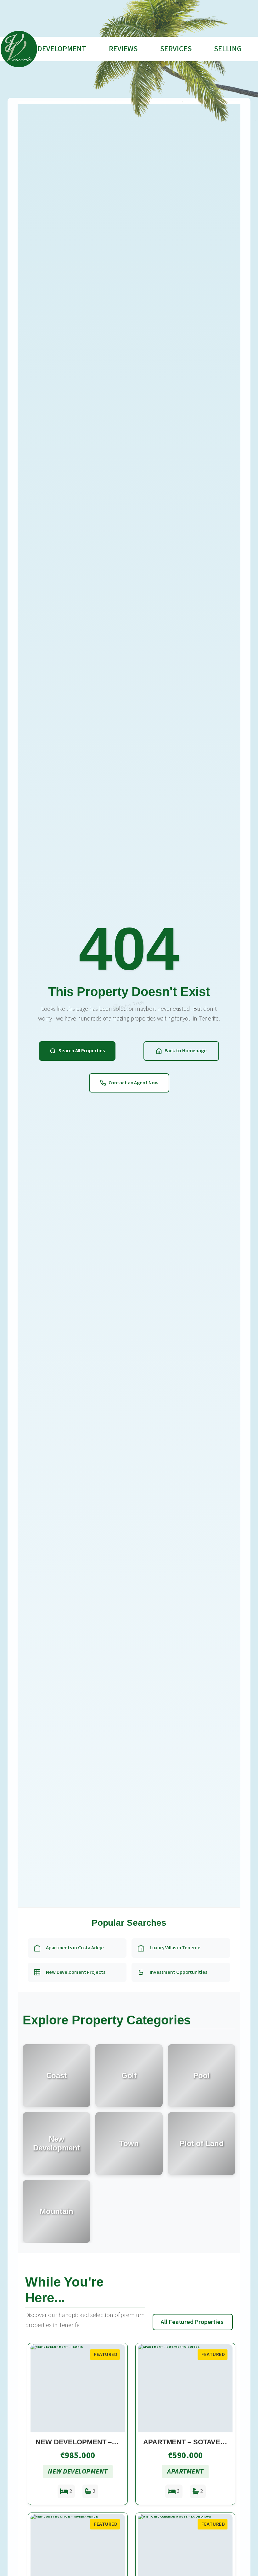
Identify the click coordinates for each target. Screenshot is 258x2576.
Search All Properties (82, 1051)
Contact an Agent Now (134, 1083)
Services (176, 49)
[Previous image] (38, 2388)
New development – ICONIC (87, 2442)
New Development (53, 49)
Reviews (123, 49)
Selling (228, 49)
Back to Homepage (186, 1051)
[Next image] (117, 2388)
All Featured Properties (192, 2322)
